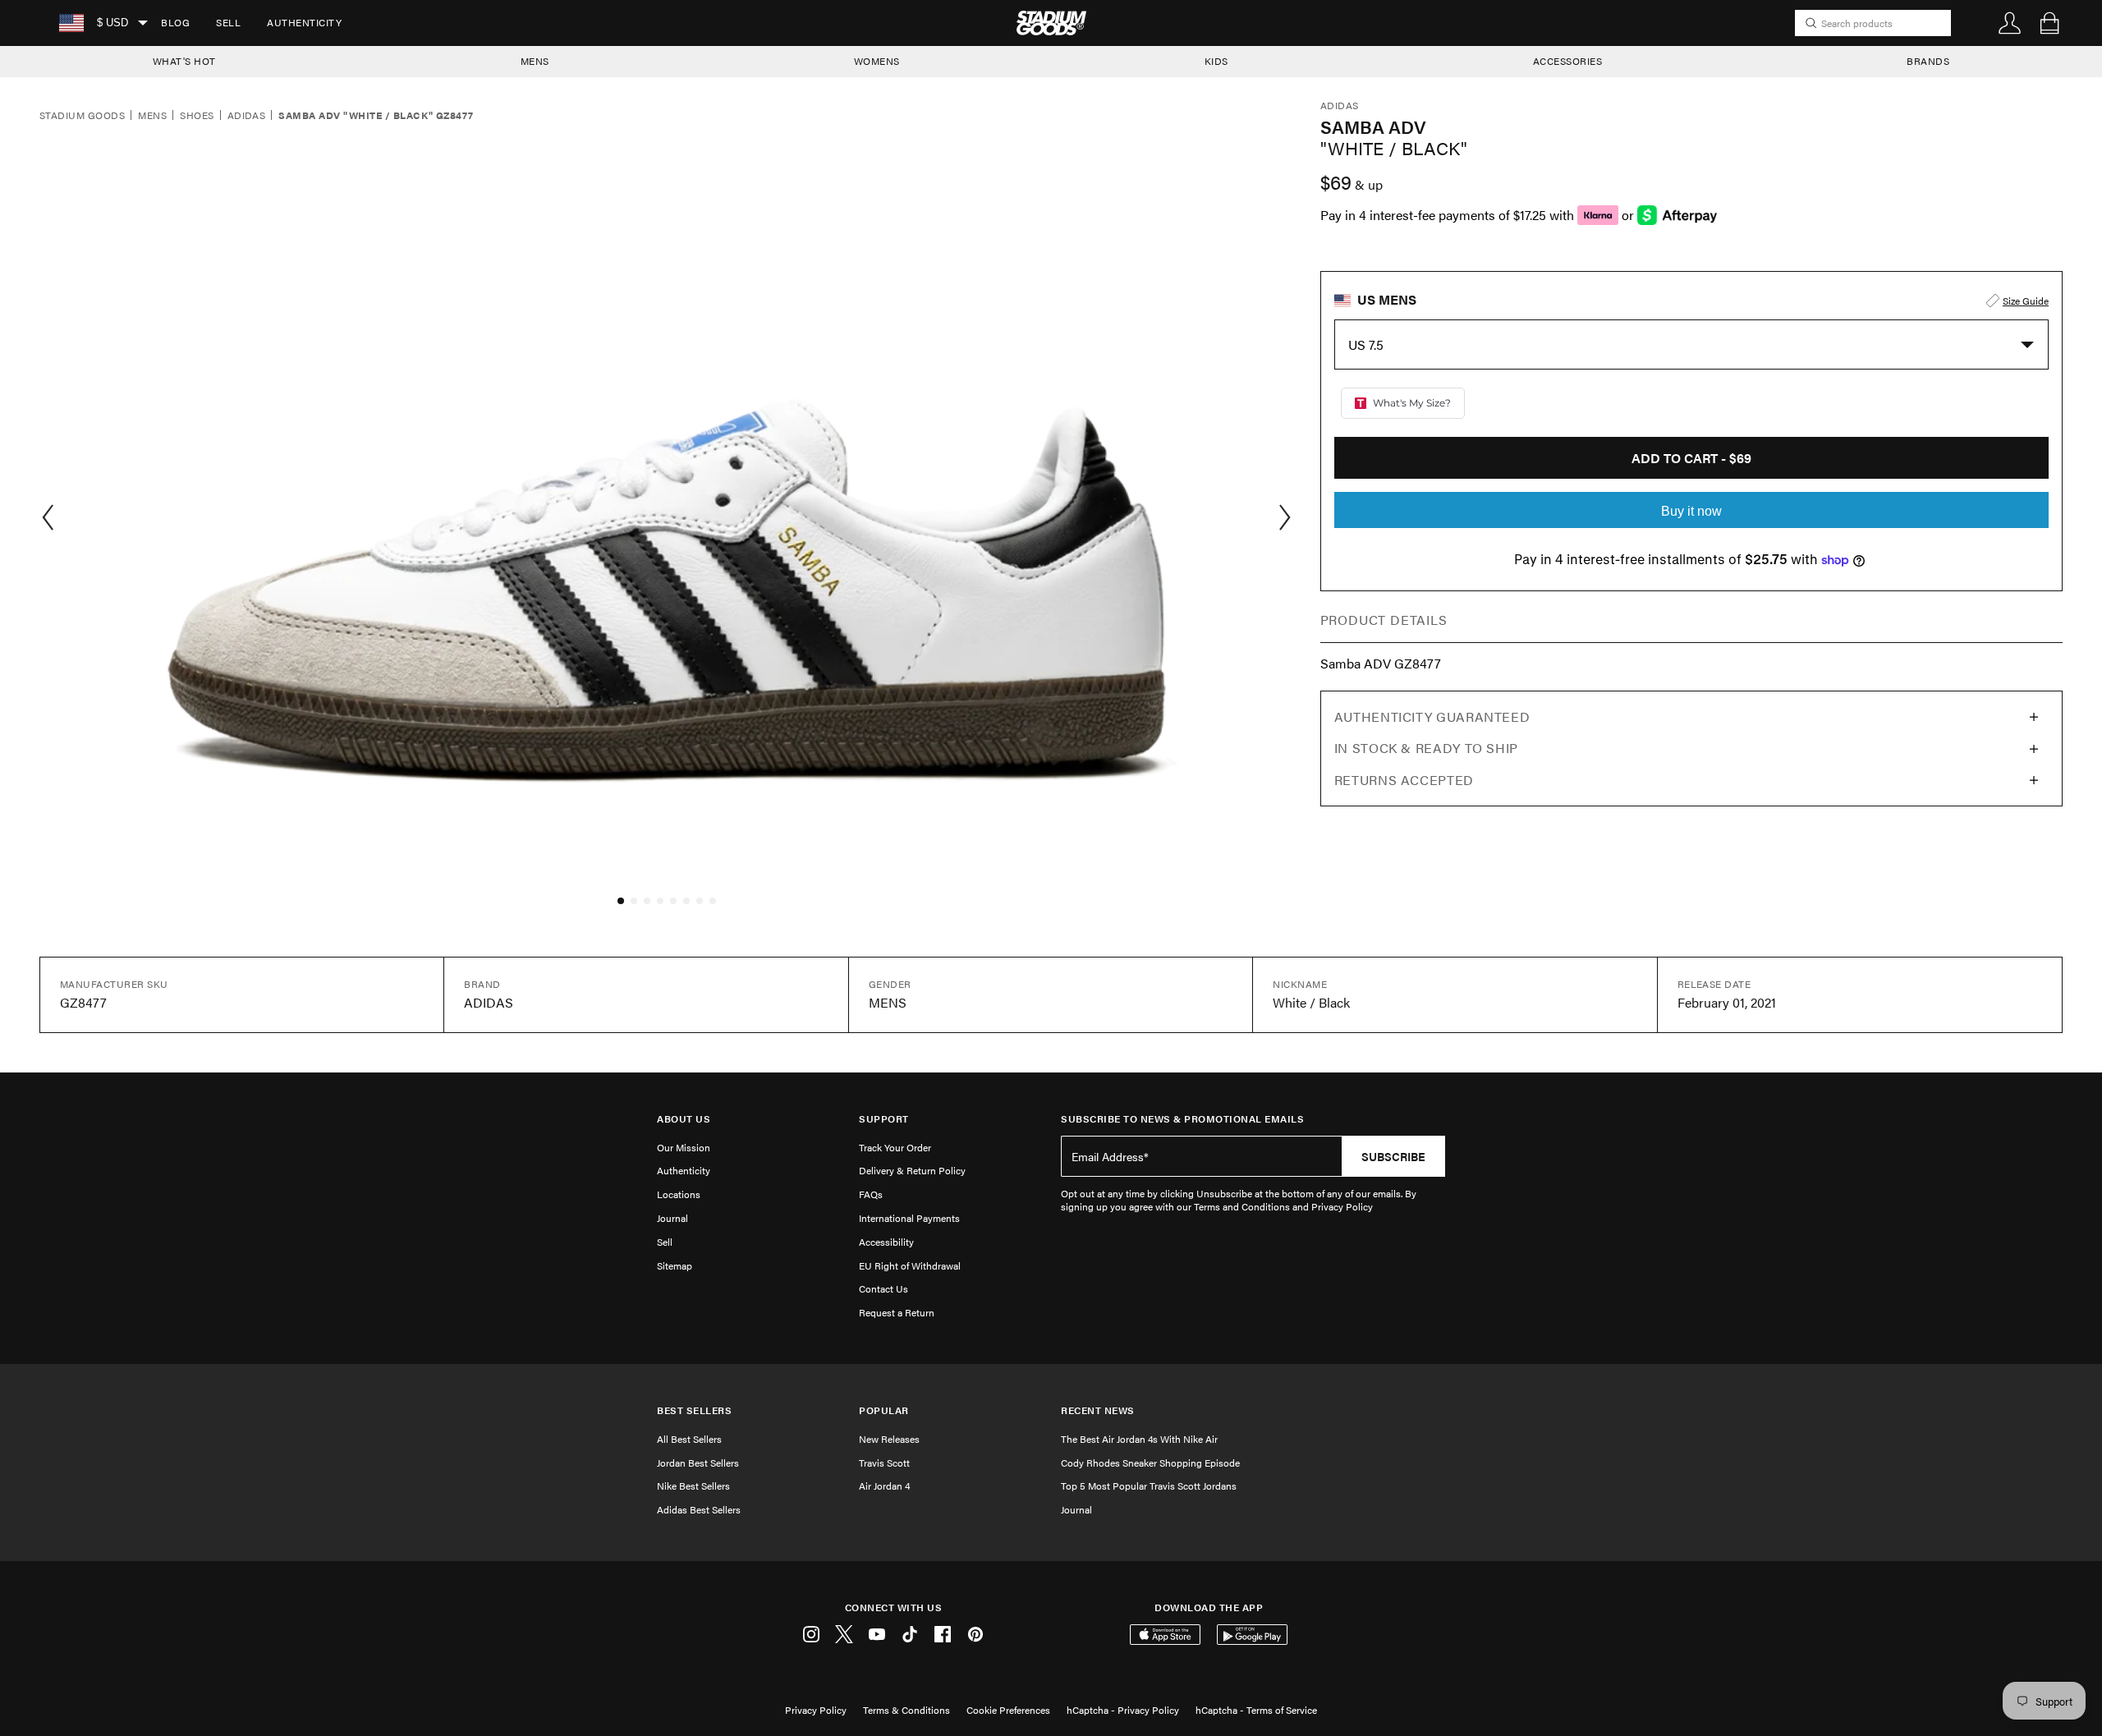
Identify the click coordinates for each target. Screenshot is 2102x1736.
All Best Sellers (689, 1439)
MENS (535, 61)
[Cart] (2049, 23)
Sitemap (675, 1265)
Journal (672, 1218)
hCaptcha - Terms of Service (1256, 1710)
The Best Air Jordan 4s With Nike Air (1139, 1439)
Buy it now (1691, 511)
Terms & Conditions (906, 1710)
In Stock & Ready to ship (1426, 748)
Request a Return (897, 1312)
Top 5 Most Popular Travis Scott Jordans (1149, 1486)
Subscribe (1393, 1156)
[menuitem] (175, 23)
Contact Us (883, 1288)
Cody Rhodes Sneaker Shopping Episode (1150, 1463)
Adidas (247, 116)
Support (884, 1119)
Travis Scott (884, 1463)
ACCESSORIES (1568, 61)
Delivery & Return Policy (912, 1170)
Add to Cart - (1691, 458)
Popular (884, 1410)
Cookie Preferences (1008, 1710)
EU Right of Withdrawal (910, 1265)
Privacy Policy (816, 1710)
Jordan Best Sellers (698, 1463)
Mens (152, 116)
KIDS (1216, 61)
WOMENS (877, 61)
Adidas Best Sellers (699, 1509)
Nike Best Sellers (693, 1486)
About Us (684, 1119)
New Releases (889, 1439)
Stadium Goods (82, 116)
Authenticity (304, 22)
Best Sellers (694, 1410)
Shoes (197, 116)
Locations (679, 1194)
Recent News (1098, 1410)
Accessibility (886, 1242)
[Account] (2010, 23)
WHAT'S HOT (184, 61)
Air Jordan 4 (884, 1486)
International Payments (909, 1218)
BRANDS (1928, 61)
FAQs (871, 1194)
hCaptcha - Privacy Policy (1123, 1710)
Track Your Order (895, 1147)
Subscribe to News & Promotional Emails (1182, 1119)
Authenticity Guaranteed (1432, 716)
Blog (175, 22)
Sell (228, 22)
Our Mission (684, 1147)
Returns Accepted (1404, 780)
